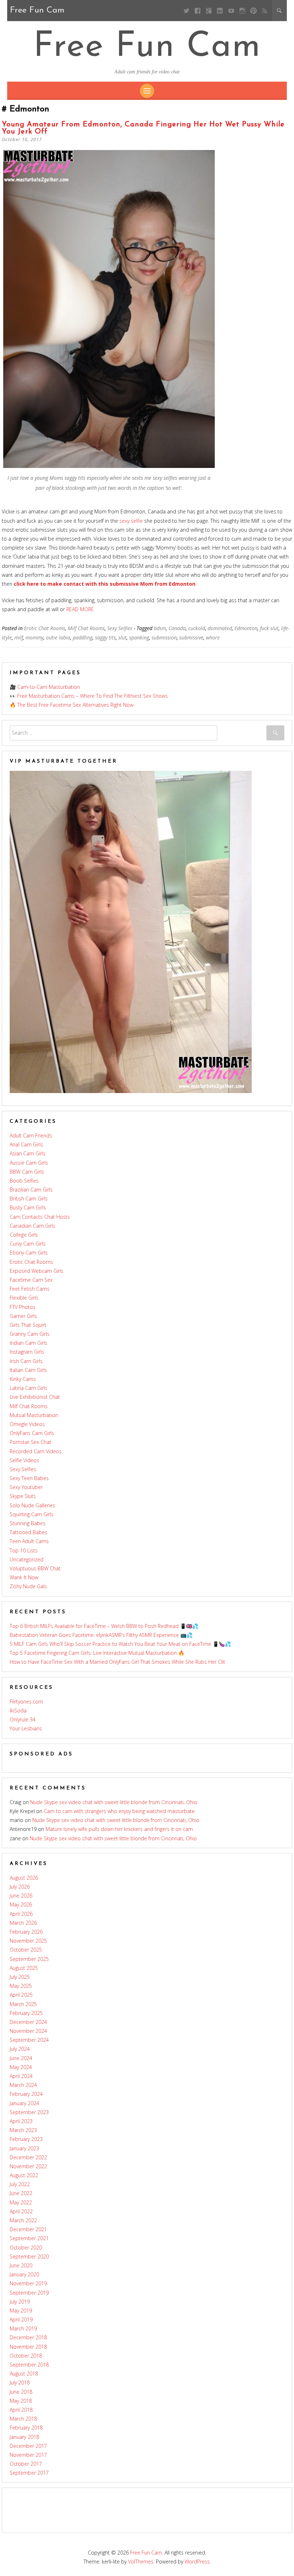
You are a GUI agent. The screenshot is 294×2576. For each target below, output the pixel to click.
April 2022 (21, 2211)
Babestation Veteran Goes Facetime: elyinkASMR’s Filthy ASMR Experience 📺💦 (101, 1635)
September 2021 (29, 2238)
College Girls (24, 1235)
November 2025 (28, 1941)
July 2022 (20, 2184)
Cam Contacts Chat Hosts (40, 1217)
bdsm (160, 628)
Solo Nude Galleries (32, 1505)
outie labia (58, 637)
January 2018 (24, 2437)
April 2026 (21, 1914)
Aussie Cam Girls (29, 1163)
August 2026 (24, 1878)
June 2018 (21, 2392)
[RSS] (265, 11)
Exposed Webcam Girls (37, 1271)
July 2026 (20, 1887)
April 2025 (21, 1995)
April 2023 (21, 2121)
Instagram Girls (27, 1352)
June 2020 (21, 2265)
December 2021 (28, 2229)
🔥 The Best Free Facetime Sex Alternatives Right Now (72, 705)
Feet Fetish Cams (30, 1289)
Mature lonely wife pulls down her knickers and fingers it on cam (119, 1829)
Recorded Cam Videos (36, 1451)
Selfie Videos (24, 1460)
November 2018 (28, 2347)
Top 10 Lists (24, 1550)
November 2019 (28, 2283)
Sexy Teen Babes (29, 1478)
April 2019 (21, 2319)
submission (164, 637)
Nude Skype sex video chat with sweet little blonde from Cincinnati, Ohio (114, 1802)
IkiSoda (18, 1710)
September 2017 (29, 2473)
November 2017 (28, 2455)
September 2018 (29, 2365)
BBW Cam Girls (27, 1172)
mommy (34, 637)
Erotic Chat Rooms (45, 628)
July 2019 (20, 2302)
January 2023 (24, 2148)
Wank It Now (24, 1577)
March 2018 (23, 2419)
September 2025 (29, 1959)
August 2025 (24, 1968)
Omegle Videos (27, 1424)
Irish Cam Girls (26, 1361)
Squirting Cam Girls (32, 1514)
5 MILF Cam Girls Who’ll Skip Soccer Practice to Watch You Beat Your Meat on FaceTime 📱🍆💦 (120, 1644)
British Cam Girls (29, 1198)
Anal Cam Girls (26, 1144)
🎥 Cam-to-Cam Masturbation (45, 687)
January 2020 (24, 2274)
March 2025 (23, 2004)
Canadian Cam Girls (32, 1226)
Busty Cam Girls (28, 1207)
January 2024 (24, 2103)
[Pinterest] (253, 11)
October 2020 (26, 2248)
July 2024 (20, 2049)
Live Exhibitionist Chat (35, 1397)
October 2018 (26, 2356)
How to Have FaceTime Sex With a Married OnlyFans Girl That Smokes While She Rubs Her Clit (117, 1662)
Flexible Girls (24, 1298)
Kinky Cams (23, 1379)
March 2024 (23, 2085)
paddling (83, 637)
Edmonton (246, 628)
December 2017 (28, 2446)
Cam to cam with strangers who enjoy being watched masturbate (119, 1811)
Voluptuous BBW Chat (35, 1568)
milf (19, 637)
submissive (191, 637)
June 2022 (21, 2193)
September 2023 (29, 2112)
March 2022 (23, 2220)
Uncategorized (27, 1559)
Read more (80, 609)
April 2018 (21, 2410)
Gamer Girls (23, 1316)
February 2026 (26, 1932)
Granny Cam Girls (30, 1334)
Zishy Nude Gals (28, 1586)
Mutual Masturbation (34, 1415)
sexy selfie (131, 521)
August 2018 (24, 2374)
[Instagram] (242, 11)
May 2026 (21, 1905)
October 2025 (26, 1950)
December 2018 (28, 2337)
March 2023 (23, 2130)
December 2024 (28, 2022)
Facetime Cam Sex (31, 1280)
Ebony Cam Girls (29, 1253)
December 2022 (28, 2157)
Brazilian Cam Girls (31, 1190)
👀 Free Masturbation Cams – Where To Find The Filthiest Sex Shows (89, 696)
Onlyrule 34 (23, 1719)
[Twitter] (186, 11)
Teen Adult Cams (29, 1541)
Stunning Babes (28, 1523)
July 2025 (20, 1977)
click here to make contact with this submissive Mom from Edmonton (105, 584)
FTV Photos (23, 1307)
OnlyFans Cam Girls (32, 1433)
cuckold (197, 628)
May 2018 (21, 2401)
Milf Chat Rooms (86, 628)
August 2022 (24, 2175)
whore (213, 637)
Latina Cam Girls (29, 1388)
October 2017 (26, 2464)
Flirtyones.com (26, 1702)
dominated (220, 628)
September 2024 (29, 2040)
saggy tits (105, 637)
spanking (139, 637)
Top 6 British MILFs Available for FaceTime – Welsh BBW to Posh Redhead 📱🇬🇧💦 (104, 1626)
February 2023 (26, 2139)
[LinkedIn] (220, 11)
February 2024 (26, 2094)
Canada (177, 628)
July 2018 (20, 2382)
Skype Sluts (23, 1496)
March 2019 (23, 2328)
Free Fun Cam (147, 47)
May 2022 (21, 2202)
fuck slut (269, 628)
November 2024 (28, 2031)
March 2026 (23, 1923)
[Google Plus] (209, 11)
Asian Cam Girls (28, 1153)
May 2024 (21, 2067)
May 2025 (21, 1986)
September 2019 (29, 2293)
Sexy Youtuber (26, 1487)
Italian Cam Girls (28, 1370)
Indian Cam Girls (29, 1343)
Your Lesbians (26, 1728)
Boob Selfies (24, 1181)
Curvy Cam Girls (28, 1244)
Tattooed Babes (29, 1532)
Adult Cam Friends (31, 1135)
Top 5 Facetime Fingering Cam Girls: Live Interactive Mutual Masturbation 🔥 (97, 1653)
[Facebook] (198, 11)
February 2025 (26, 2013)
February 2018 (26, 2428)
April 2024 (21, 2076)
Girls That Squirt (28, 1325)
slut (122, 637)
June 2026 (21, 1896)
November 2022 (28, 2166)
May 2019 (21, 2311)
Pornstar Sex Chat (30, 1442)
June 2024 (21, 2058)
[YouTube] (231, 11)
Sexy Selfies (120, 628)
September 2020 (29, 2256)
